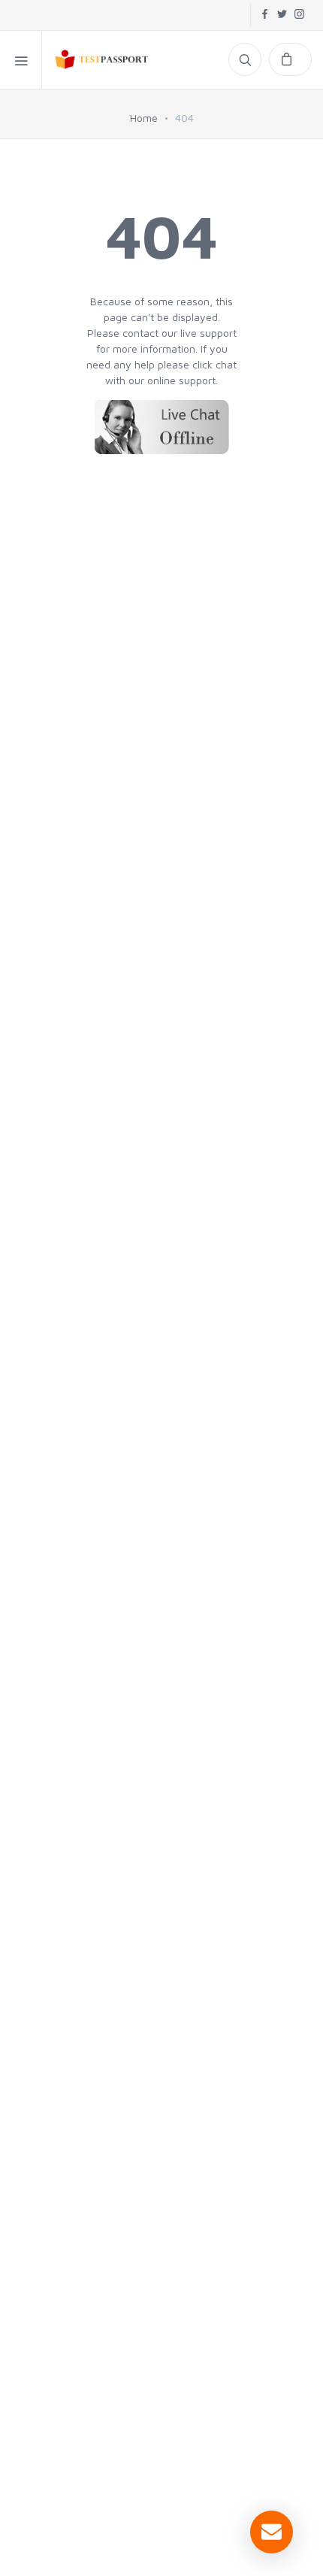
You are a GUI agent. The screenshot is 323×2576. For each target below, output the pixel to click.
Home (144, 118)
